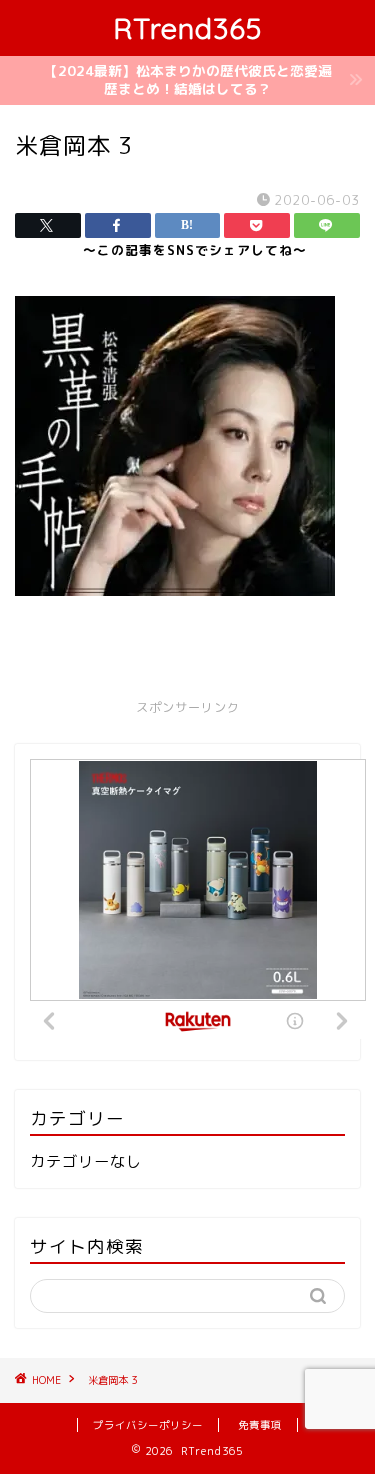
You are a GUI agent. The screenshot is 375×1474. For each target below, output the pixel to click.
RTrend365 (187, 28)
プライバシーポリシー (148, 1425)
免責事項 (260, 1425)
